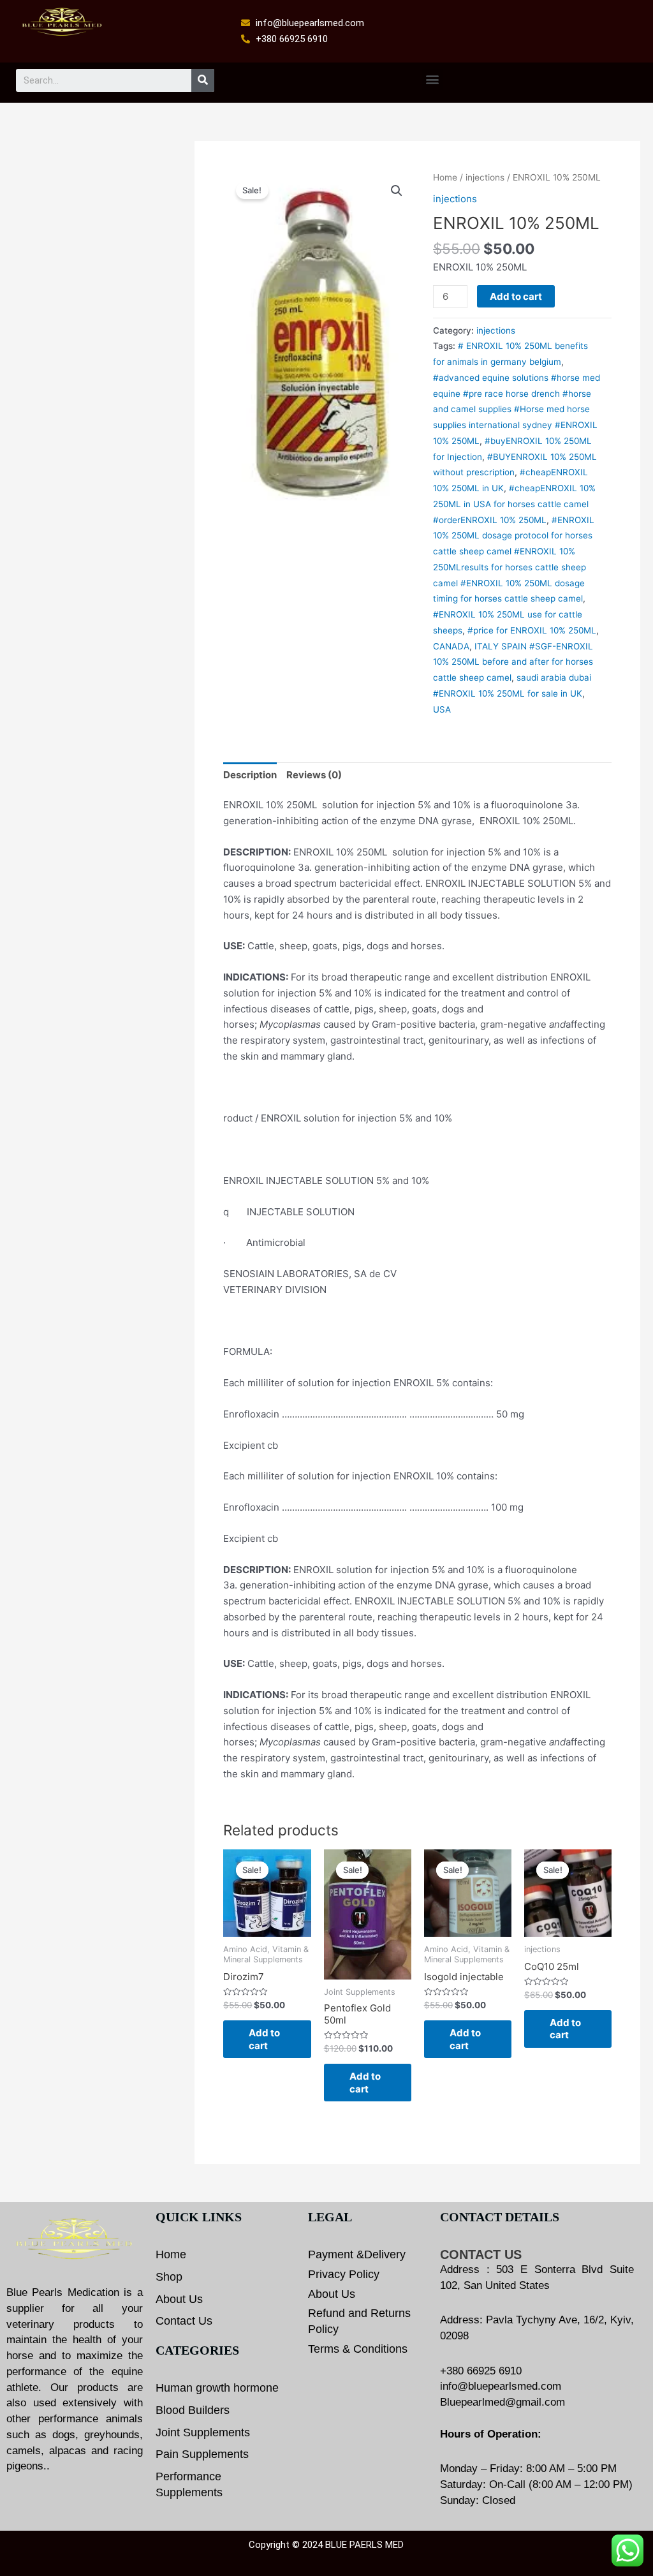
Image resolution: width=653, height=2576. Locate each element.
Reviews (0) (314, 775)
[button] (432, 79)
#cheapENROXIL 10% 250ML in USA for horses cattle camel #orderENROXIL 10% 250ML (514, 504)
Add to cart (516, 296)
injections (485, 177)
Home (445, 177)
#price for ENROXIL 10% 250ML (532, 630)
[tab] (250, 775)
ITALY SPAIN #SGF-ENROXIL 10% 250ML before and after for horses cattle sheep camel (513, 662)
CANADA (451, 646)
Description (250, 775)
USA (442, 709)
